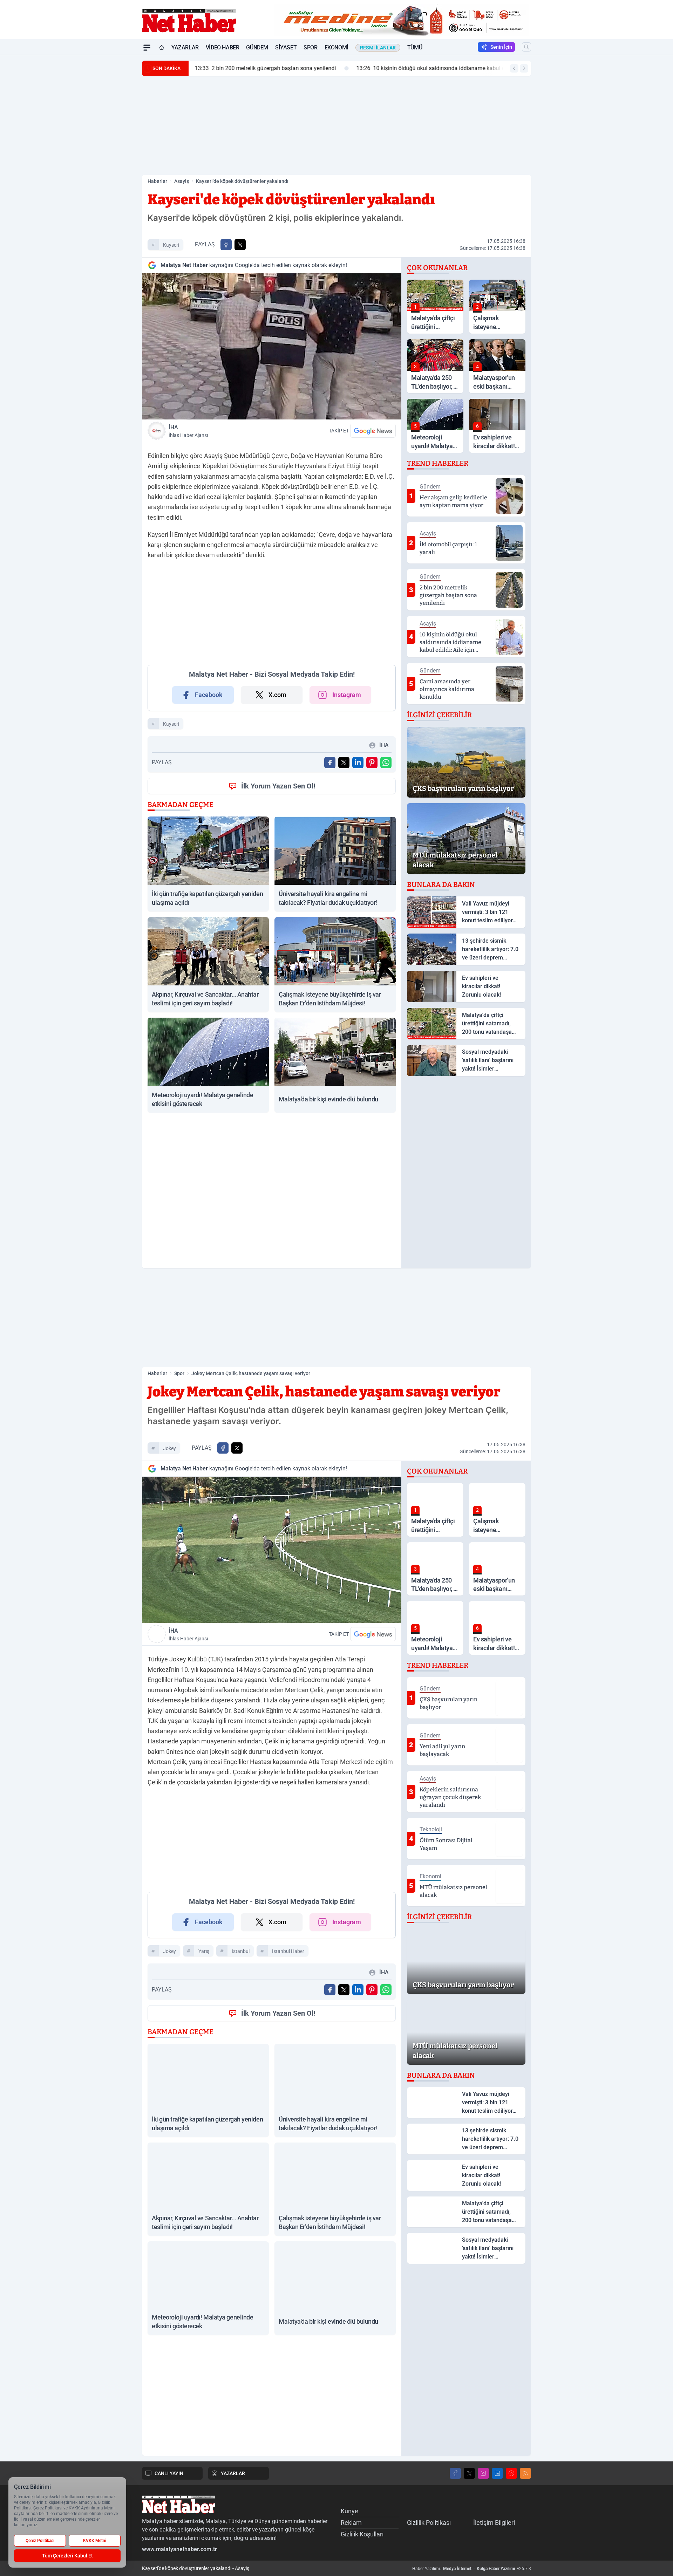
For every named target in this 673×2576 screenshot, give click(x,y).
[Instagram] (483, 2473)
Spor (310, 47)
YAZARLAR (233, 2473)
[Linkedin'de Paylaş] (358, 763)
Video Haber (223, 47)
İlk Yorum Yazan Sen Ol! (278, 786)
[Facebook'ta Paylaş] (226, 245)
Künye (349, 2511)
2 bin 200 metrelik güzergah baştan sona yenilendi (265, 68)
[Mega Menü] (147, 48)
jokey (169, 1448)
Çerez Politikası (40, 2541)
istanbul (241, 1951)
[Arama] (526, 47)
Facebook (209, 695)
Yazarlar (185, 47)
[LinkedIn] (497, 2473)
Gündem (257, 47)
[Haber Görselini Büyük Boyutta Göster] (272, 346)
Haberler (157, 181)
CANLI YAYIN (169, 2473)
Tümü (415, 47)
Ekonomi (336, 47)
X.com (277, 695)
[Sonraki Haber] (524, 68)
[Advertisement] (109, 160)
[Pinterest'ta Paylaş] (372, 763)
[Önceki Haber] (514, 68)
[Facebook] (455, 2473)
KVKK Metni (95, 2541)
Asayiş (182, 181)
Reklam (351, 2523)
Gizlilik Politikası (429, 2523)
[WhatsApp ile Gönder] (386, 763)
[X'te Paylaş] (240, 245)
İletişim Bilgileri (494, 2523)
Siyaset (286, 47)
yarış (204, 1951)
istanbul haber (288, 1951)
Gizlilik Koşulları (362, 2534)
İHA (188, 431)
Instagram (347, 695)
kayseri (171, 245)
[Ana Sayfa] (162, 48)
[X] (469, 2473)
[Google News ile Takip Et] (373, 431)
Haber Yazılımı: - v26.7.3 (472, 2569)
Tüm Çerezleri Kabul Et (67, 2556)
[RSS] (525, 2473)
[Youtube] (511, 2473)
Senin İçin (501, 47)
